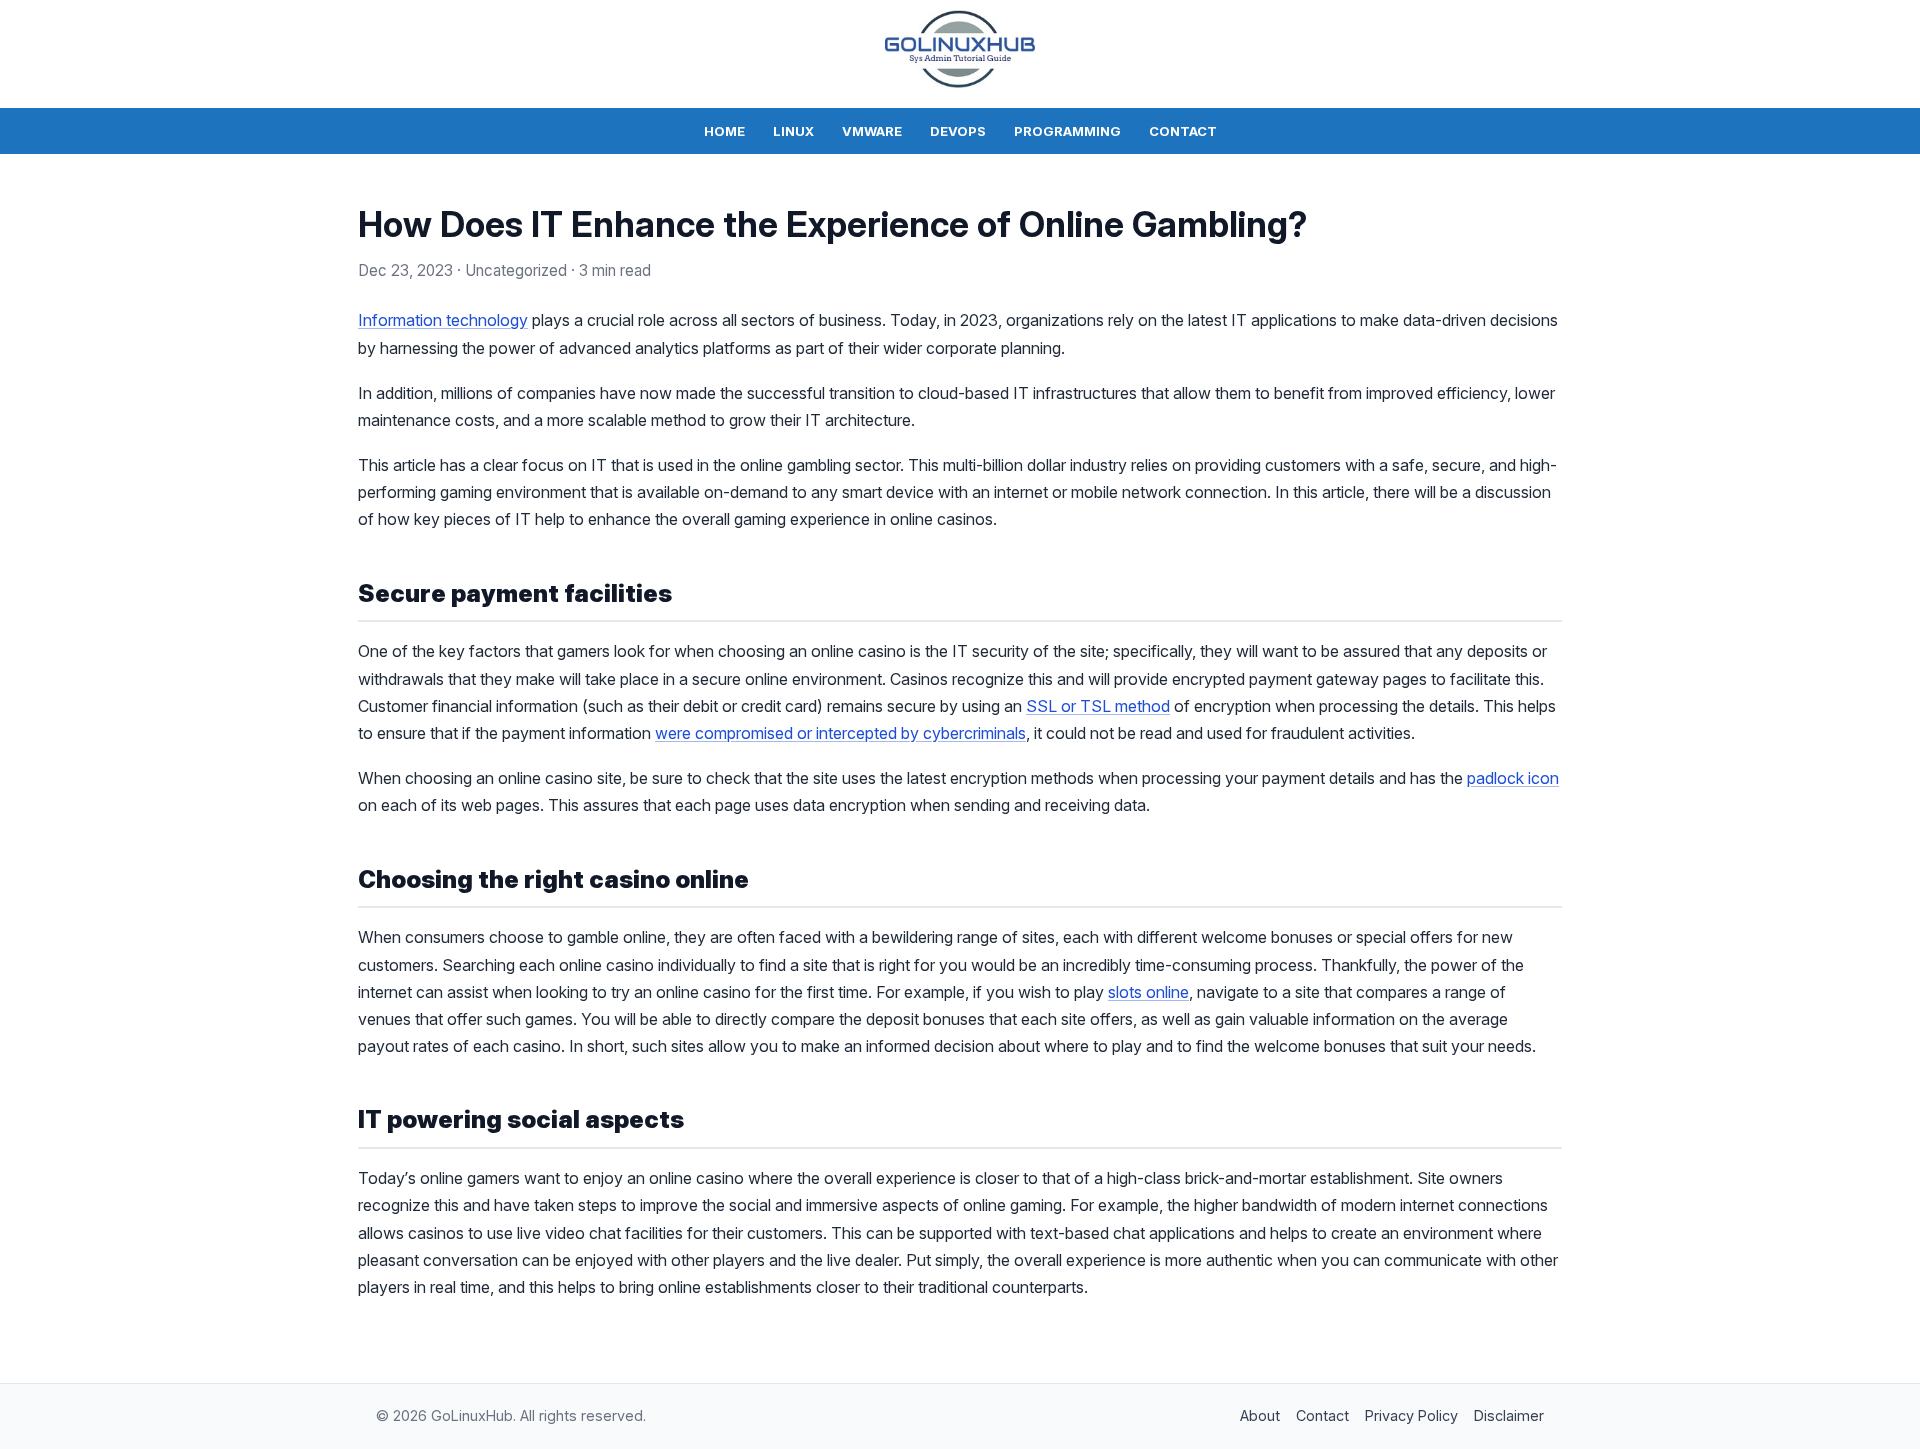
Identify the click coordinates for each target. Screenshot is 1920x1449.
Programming (1067, 131)
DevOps (958, 131)
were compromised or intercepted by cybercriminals (840, 733)
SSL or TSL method (1098, 706)
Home (724, 131)
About (1260, 1415)
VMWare (872, 131)
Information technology (443, 320)
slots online (1148, 992)
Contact (1183, 131)
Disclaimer (1509, 1415)
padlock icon (1513, 778)
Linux (793, 131)
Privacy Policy (1411, 1415)
